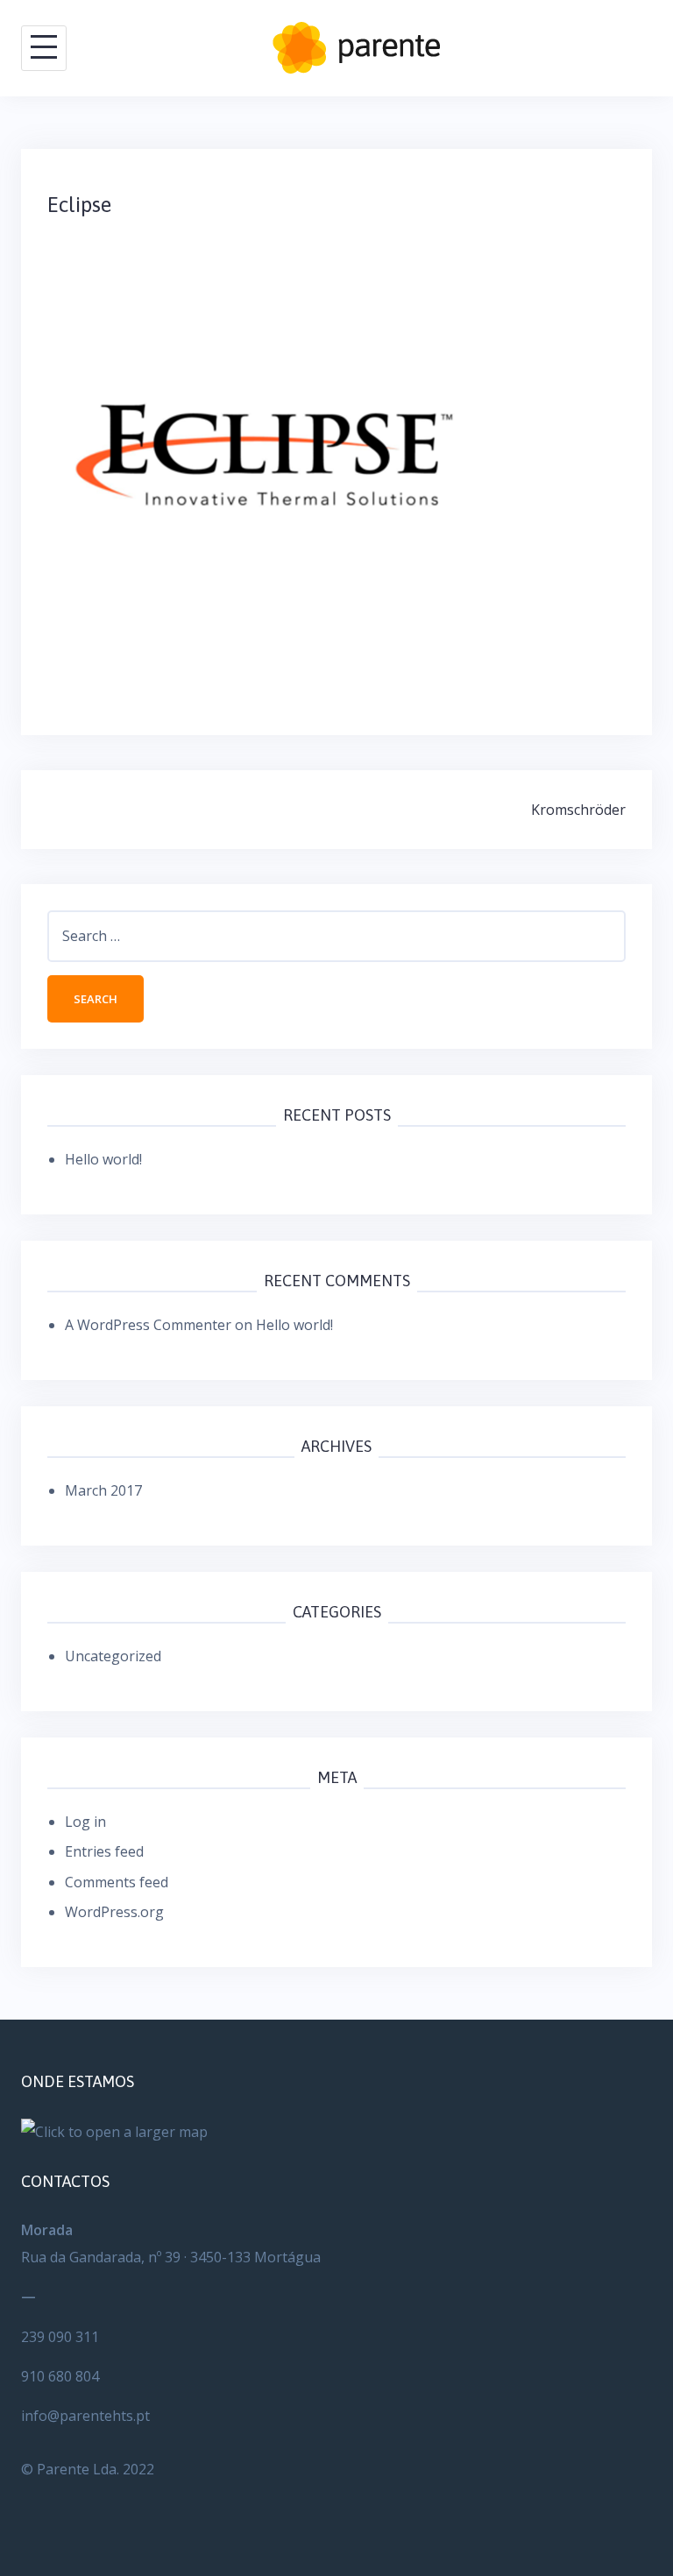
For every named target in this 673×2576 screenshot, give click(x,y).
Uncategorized (113, 1656)
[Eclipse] (266, 453)
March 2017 (103, 1490)
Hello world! (103, 1159)
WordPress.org (114, 1912)
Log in (85, 1822)
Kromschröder (578, 810)
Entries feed (104, 1851)
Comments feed (117, 1882)
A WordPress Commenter (148, 1325)
